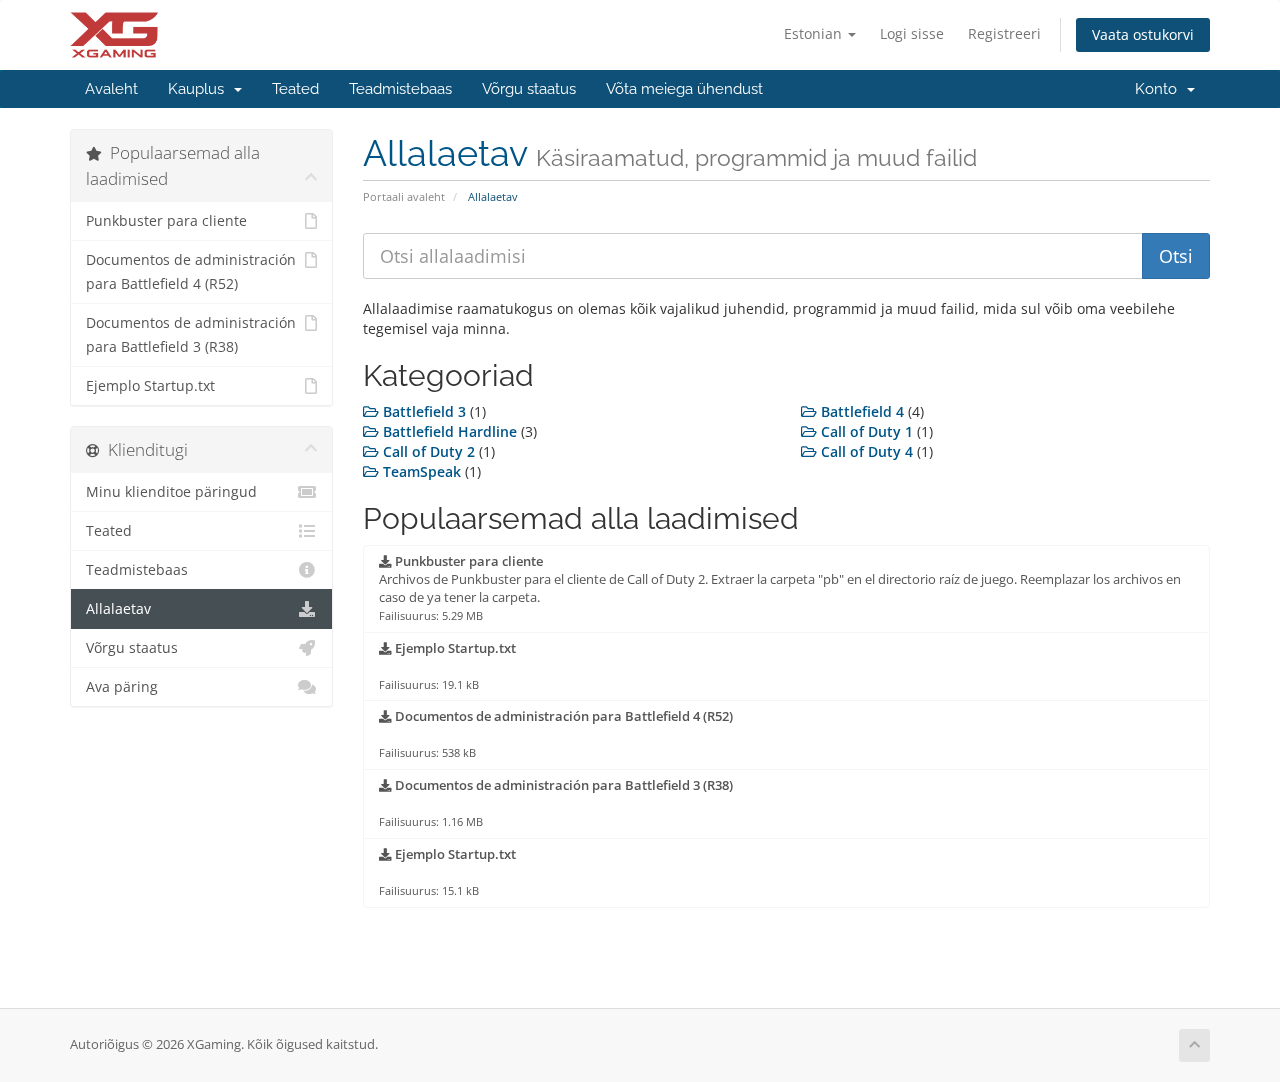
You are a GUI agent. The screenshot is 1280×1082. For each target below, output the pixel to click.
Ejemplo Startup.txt (150, 386)
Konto (1160, 89)
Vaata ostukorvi (1143, 34)
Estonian (815, 33)
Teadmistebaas (400, 89)
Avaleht (111, 89)
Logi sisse (912, 33)
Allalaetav (118, 609)
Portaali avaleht (404, 196)
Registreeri (1004, 33)
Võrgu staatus (529, 89)
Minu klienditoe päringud (171, 492)
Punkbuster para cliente (166, 221)
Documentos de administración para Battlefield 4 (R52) (191, 272)
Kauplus (200, 89)
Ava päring (122, 687)
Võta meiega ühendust (684, 89)
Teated (295, 89)
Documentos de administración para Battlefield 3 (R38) (191, 335)
